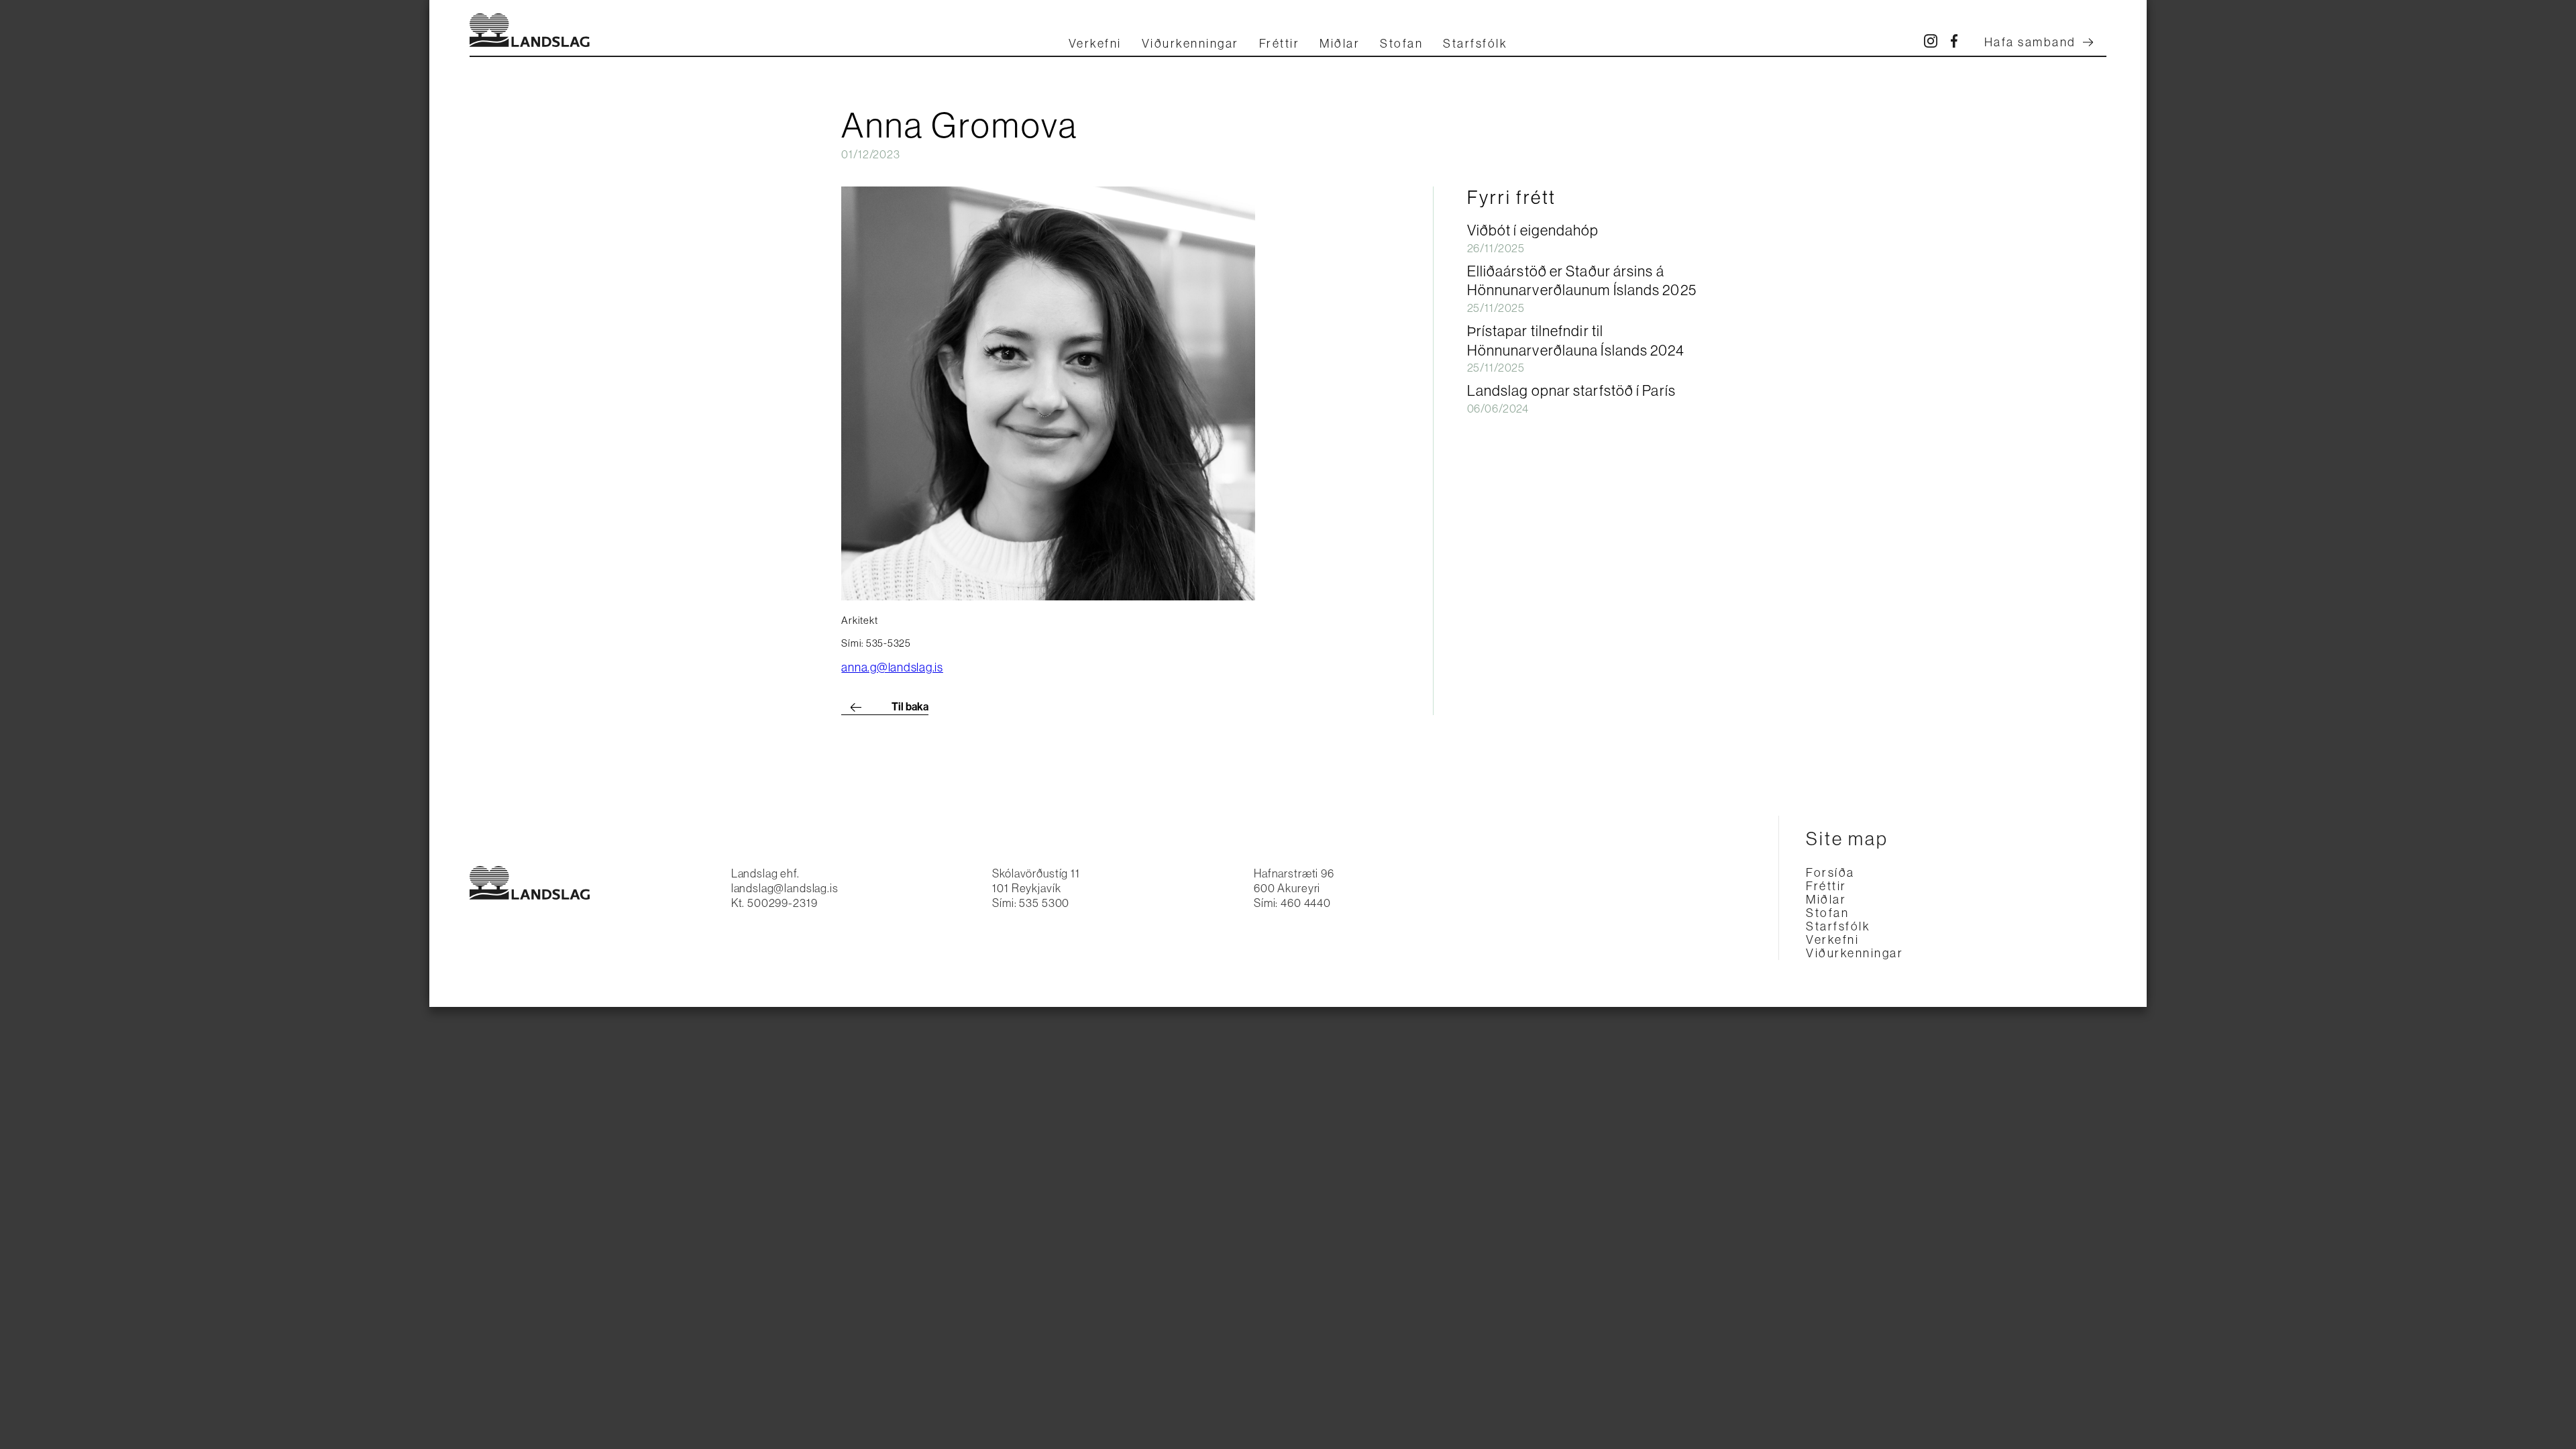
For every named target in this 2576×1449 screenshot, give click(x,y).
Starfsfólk (1475, 44)
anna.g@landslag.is (892, 667)
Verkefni (1095, 44)
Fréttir (1280, 44)
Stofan (1401, 44)
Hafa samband (2030, 42)
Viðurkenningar (1190, 44)
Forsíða (1830, 873)
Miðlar (1340, 44)
